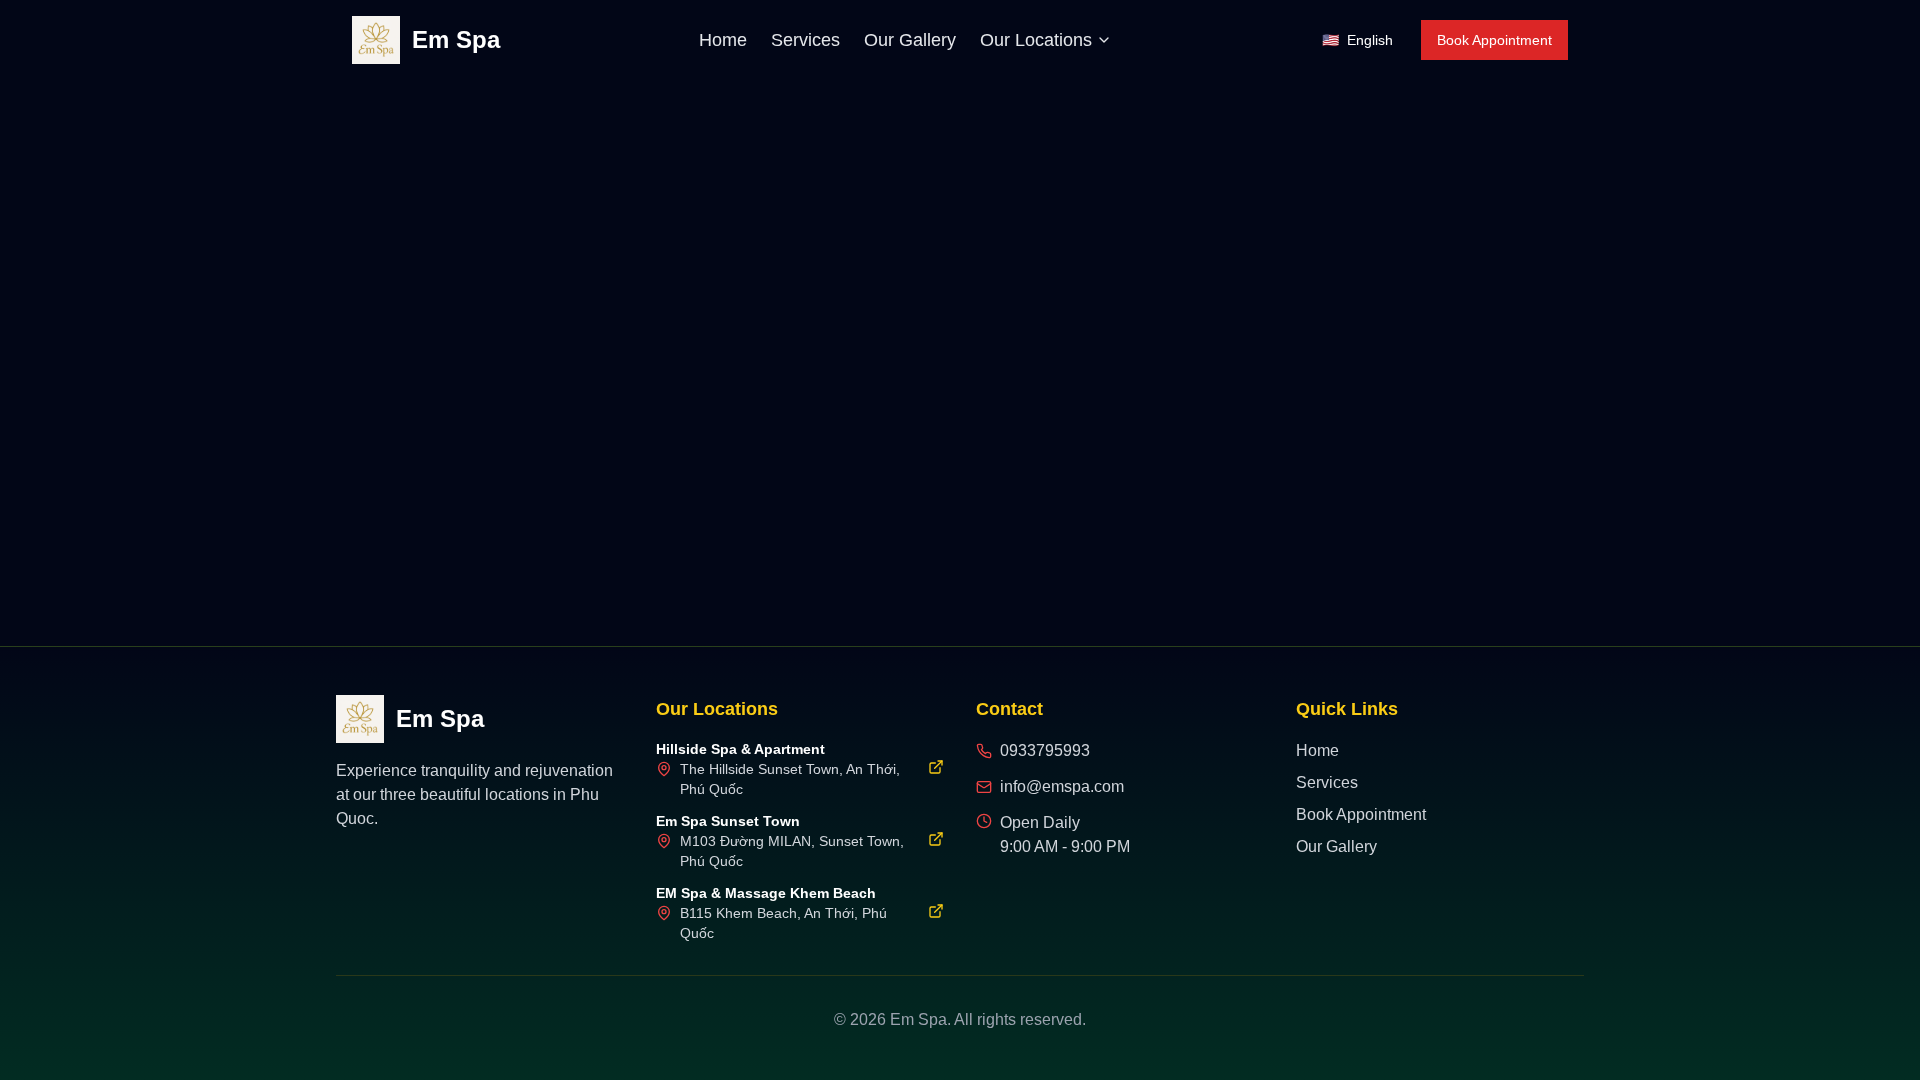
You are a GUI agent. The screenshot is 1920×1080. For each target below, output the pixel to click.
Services (805, 40)
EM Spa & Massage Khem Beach (766, 893)
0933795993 (1045, 750)
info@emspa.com (1062, 786)
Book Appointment (1494, 40)
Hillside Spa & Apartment (740, 749)
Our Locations (1036, 40)
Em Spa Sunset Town (728, 821)
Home (723, 40)
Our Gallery (910, 40)
